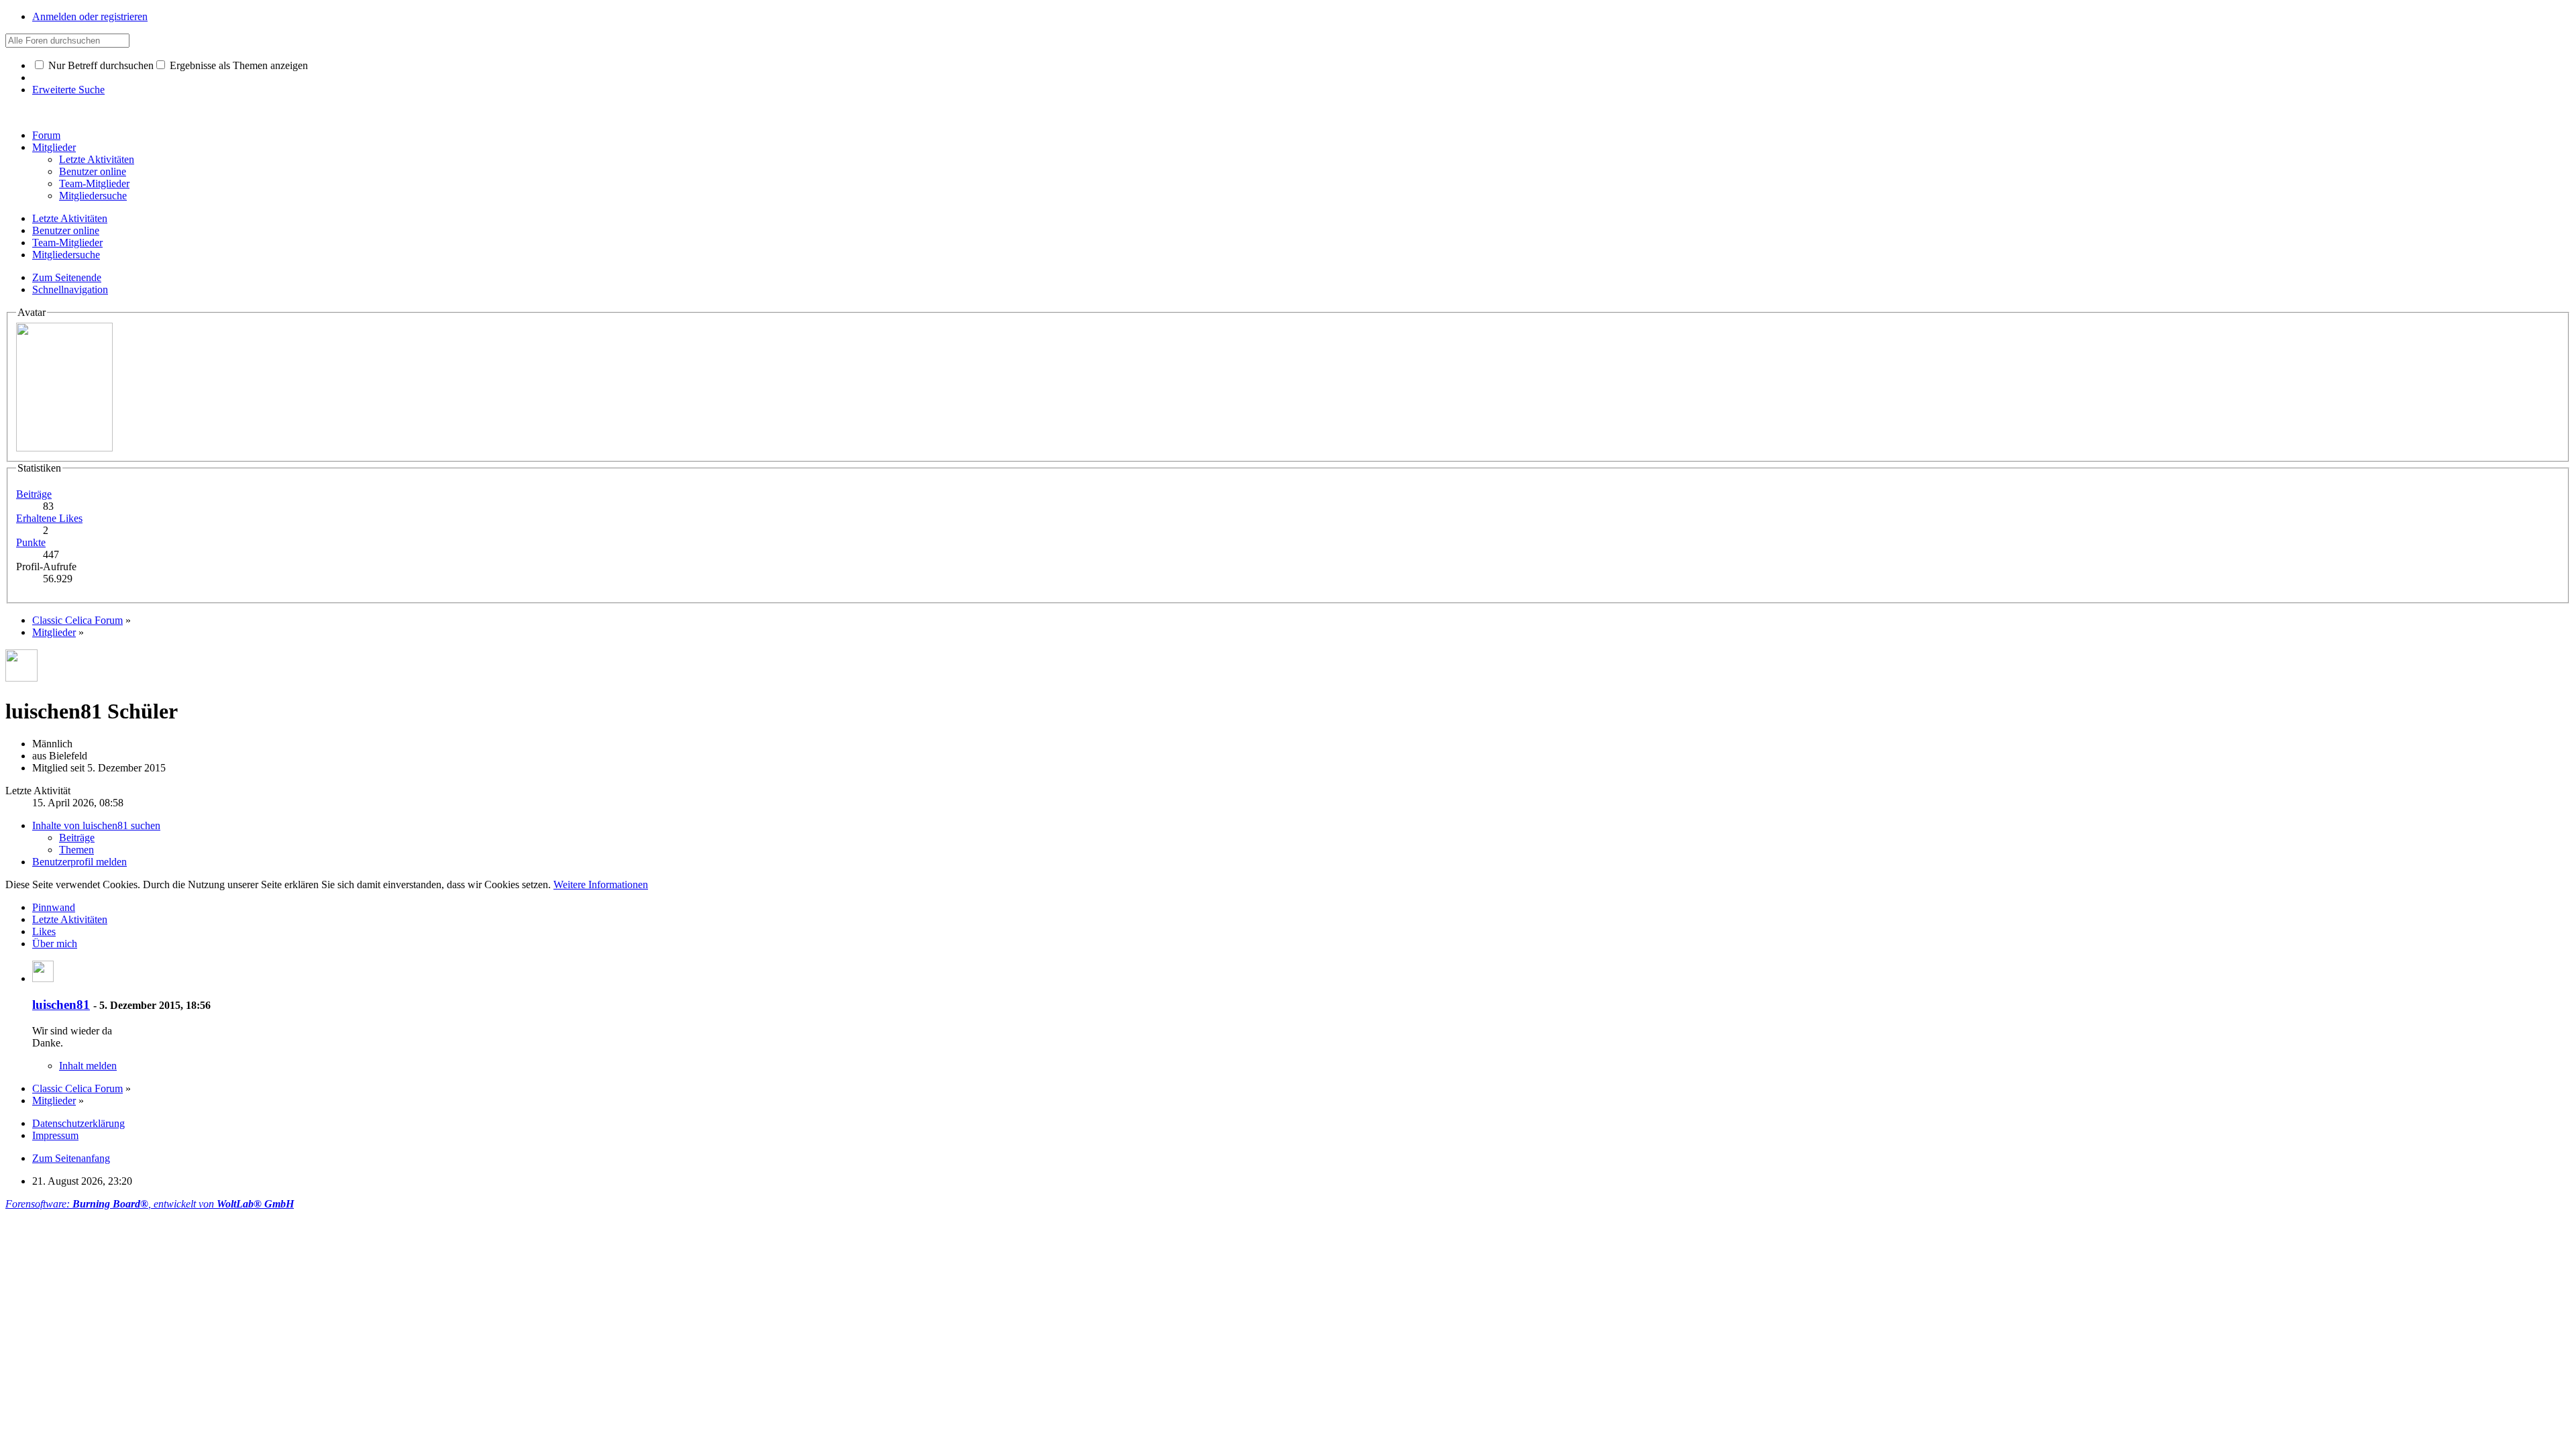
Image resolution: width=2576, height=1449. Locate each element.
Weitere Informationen (601, 884)
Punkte (31, 542)
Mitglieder (54, 147)
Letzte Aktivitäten (70, 919)
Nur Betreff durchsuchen (100, 65)
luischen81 (61, 1005)
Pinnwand (54, 907)
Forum (46, 135)
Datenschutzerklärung (78, 1123)
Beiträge (34, 494)
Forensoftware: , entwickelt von (150, 1204)
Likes (44, 931)
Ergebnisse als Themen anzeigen (237, 65)
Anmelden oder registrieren (90, 16)
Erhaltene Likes (49, 518)
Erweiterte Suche (68, 90)
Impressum (55, 1135)
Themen (76, 850)
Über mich (55, 944)
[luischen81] (43, 978)
